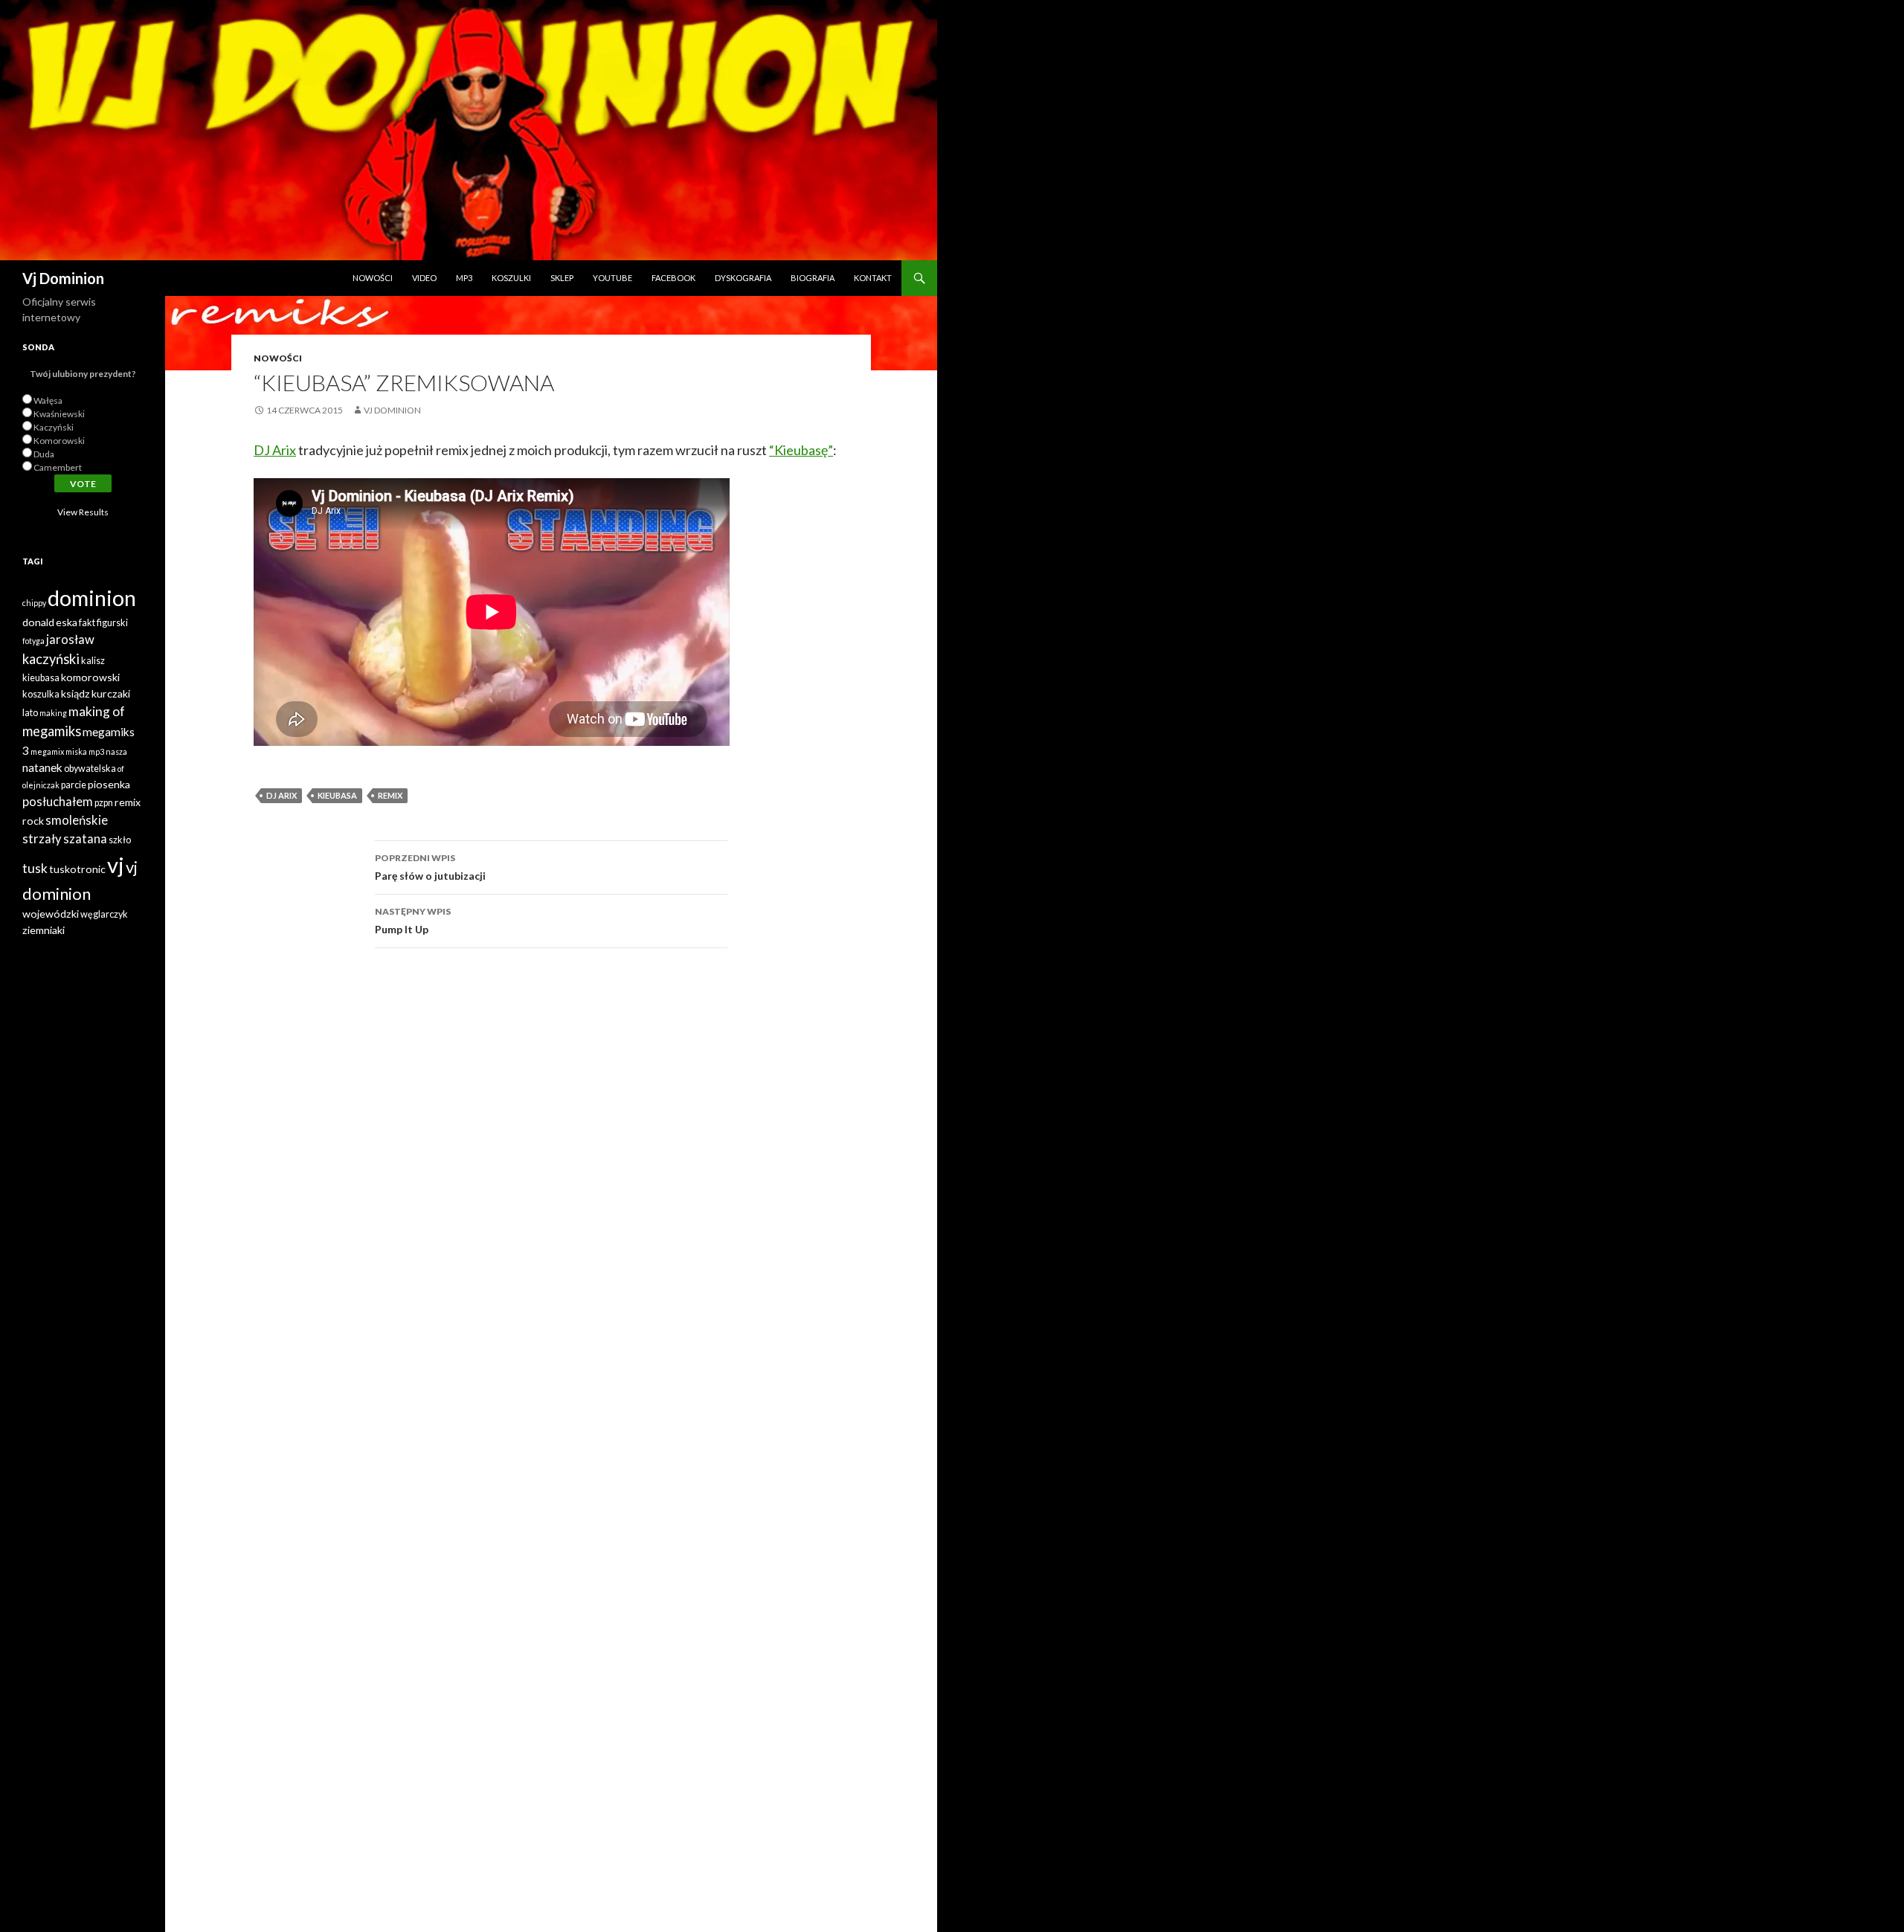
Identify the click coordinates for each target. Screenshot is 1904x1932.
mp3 (96, 751)
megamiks (52, 731)
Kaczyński (54, 427)
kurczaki (111, 693)
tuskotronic (77, 869)
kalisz (93, 661)
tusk (35, 868)
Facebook (673, 278)
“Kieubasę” (801, 450)
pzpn (104, 803)
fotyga (33, 641)
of (121, 769)
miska (76, 751)
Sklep (562, 278)
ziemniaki (44, 930)
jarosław (70, 640)
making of (97, 711)
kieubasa (337, 795)
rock (33, 821)
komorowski (90, 677)
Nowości (373, 278)
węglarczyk (104, 914)
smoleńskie (77, 820)
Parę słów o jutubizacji (430, 867)
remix (390, 795)
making (53, 713)
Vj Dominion (63, 278)
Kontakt (873, 278)
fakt (87, 623)
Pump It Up (413, 921)
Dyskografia (743, 278)
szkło (120, 840)
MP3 (464, 278)
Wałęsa (48, 400)
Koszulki (511, 278)
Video (424, 278)
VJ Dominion (392, 410)
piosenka (109, 784)
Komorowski (59, 441)
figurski (112, 623)
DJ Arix (275, 450)
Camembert (58, 467)
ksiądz (75, 693)
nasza (116, 751)
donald (38, 622)
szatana (85, 839)
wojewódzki (51, 914)
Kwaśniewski (59, 414)
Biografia (813, 278)
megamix (47, 751)
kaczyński (51, 659)
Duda (44, 454)
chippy (34, 603)
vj (116, 864)
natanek (42, 767)
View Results (83, 512)
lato (30, 713)
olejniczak (41, 785)
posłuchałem (58, 802)
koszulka (41, 694)
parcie (74, 785)
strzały (42, 839)
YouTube (612, 278)
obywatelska (90, 769)
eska (67, 622)
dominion (92, 598)
